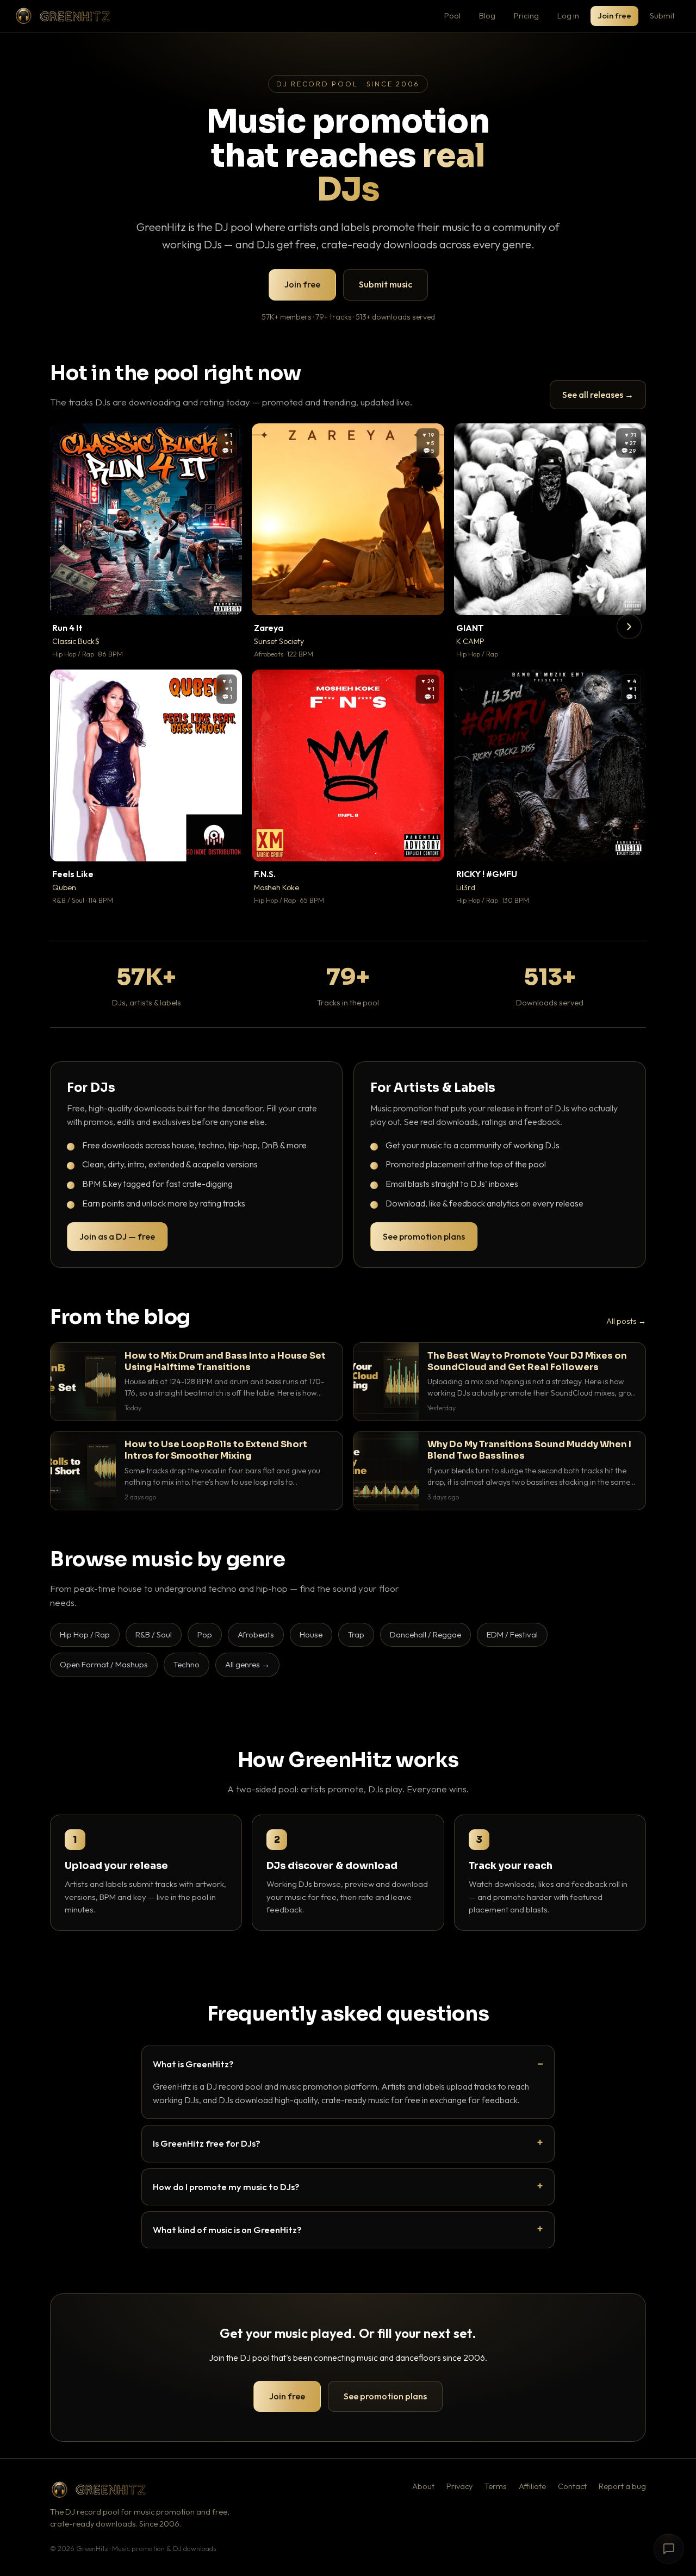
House (311, 1634)
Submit (662, 15)
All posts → (626, 1321)
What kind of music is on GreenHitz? (227, 2230)
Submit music (386, 284)
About (423, 2486)
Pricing (526, 15)
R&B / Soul (154, 1634)
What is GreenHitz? (193, 2064)
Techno (187, 1664)
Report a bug (622, 2486)
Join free (614, 15)
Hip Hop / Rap (85, 1634)
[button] (226, 599)
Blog (487, 15)
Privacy (459, 2486)
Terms (496, 2486)
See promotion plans (424, 1236)
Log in (568, 15)
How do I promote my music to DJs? (226, 2187)
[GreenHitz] (63, 16)
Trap (356, 1634)
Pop (205, 1634)
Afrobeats (256, 1634)
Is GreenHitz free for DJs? (207, 2143)
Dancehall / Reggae (425, 1634)
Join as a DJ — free (117, 1236)
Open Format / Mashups (104, 1664)
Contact (572, 2486)
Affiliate (532, 2486)
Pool (452, 15)
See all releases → (598, 395)
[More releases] (629, 627)
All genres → (247, 1664)
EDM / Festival (512, 1634)
